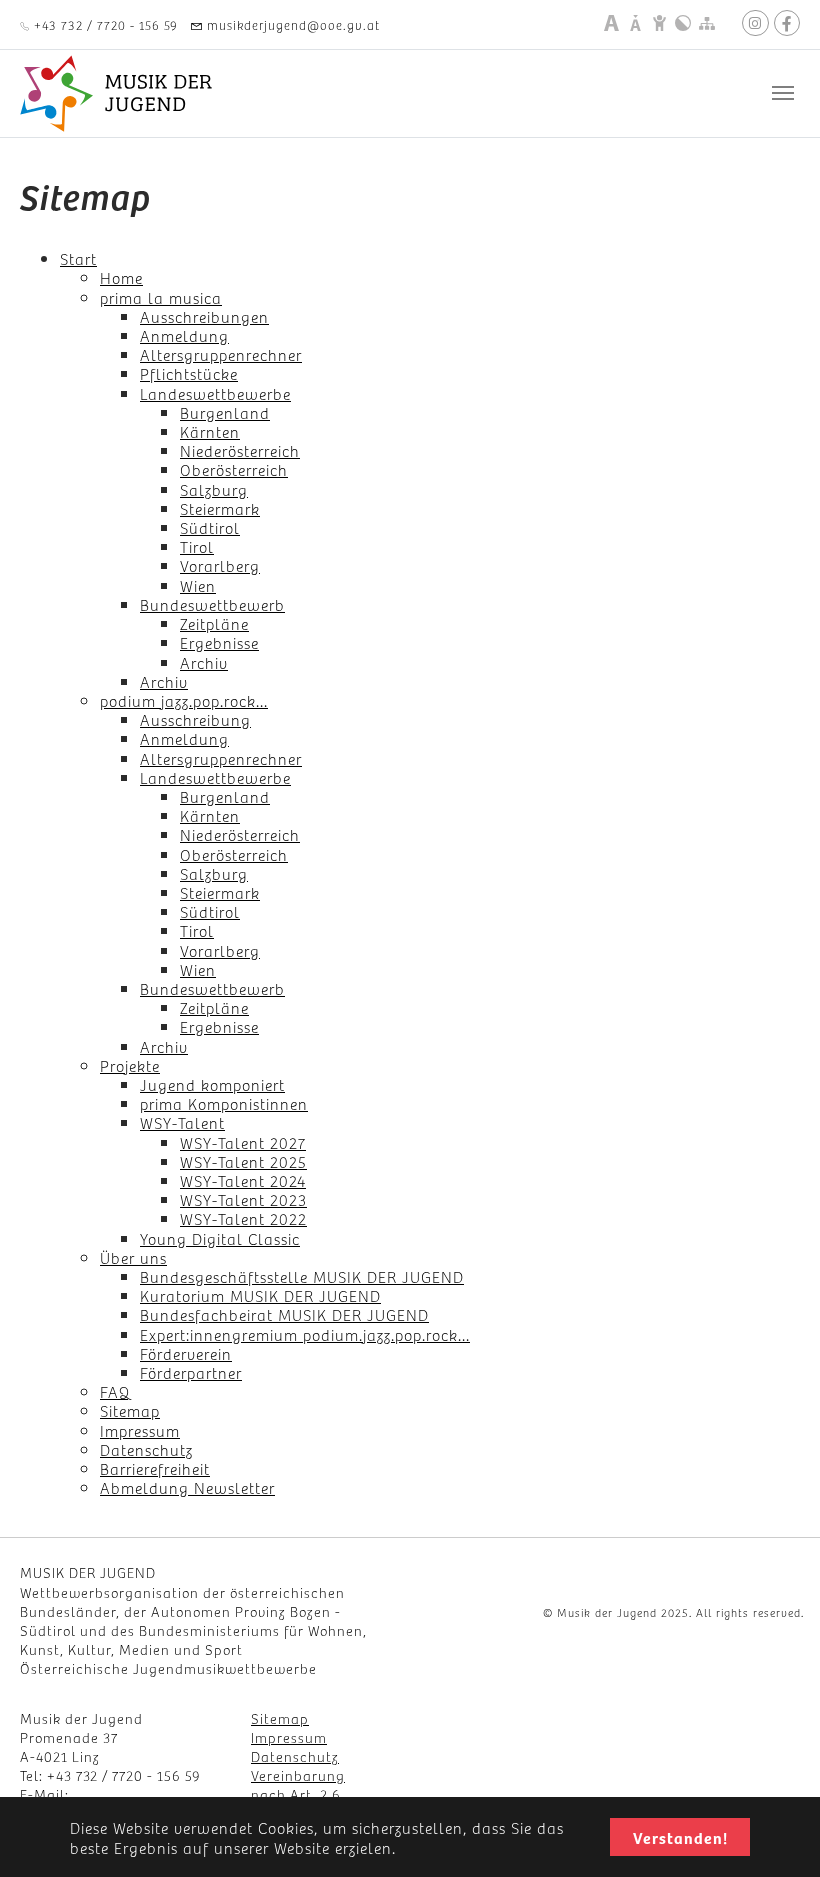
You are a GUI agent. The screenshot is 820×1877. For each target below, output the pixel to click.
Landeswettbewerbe (215, 393)
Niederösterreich (240, 450)
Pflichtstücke (189, 373)
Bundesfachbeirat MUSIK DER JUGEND (284, 1314)
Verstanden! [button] (680, 1837)
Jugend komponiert (212, 1084)
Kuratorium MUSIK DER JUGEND (260, 1295)
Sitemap (130, 1410)
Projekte (130, 1065)
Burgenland (225, 412)
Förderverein (186, 1353)
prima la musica (161, 297)
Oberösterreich (234, 469)
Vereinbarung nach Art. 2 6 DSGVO (298, 1794)
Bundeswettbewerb (212, 604)
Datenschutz (146, 1449)
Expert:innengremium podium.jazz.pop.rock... (305, 1334)
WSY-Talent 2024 (243, 1180)
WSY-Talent (182, 1122)
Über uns (133, 1257)
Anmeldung (184, 335)
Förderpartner (191, 1372)
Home (121, 277)
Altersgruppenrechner (221, 354)
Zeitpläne (214, 623)
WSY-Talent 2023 (243, 1199)
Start (78, 258)
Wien (198, 585)
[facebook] (787, 23)
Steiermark (220, 508)
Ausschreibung (195, 719)
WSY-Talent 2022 (243, 1218)
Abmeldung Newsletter (187, 1487)
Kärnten (210, 431)
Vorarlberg (220, 565)
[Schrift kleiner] (635, 23)
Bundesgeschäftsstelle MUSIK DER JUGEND (302, 1276)
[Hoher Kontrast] (683, 23)
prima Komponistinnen (224, 1103)
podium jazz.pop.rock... (184, 700)
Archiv (204, 662)
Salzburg (214, 489)
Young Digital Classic (220, 1238)
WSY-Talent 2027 (243, 1142)
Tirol (197, 546)
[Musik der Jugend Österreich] (116, 93)
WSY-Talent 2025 (243, 1161)
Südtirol (210, 527)
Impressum (140, 1430)
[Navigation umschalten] (783, 93)
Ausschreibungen (204, 316)
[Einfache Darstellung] (659, 23)
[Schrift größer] (611, 23)
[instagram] (755, 23)
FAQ (115, 1391)
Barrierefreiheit (155, 1468)
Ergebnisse (219, 642)
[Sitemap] (707, 23)
